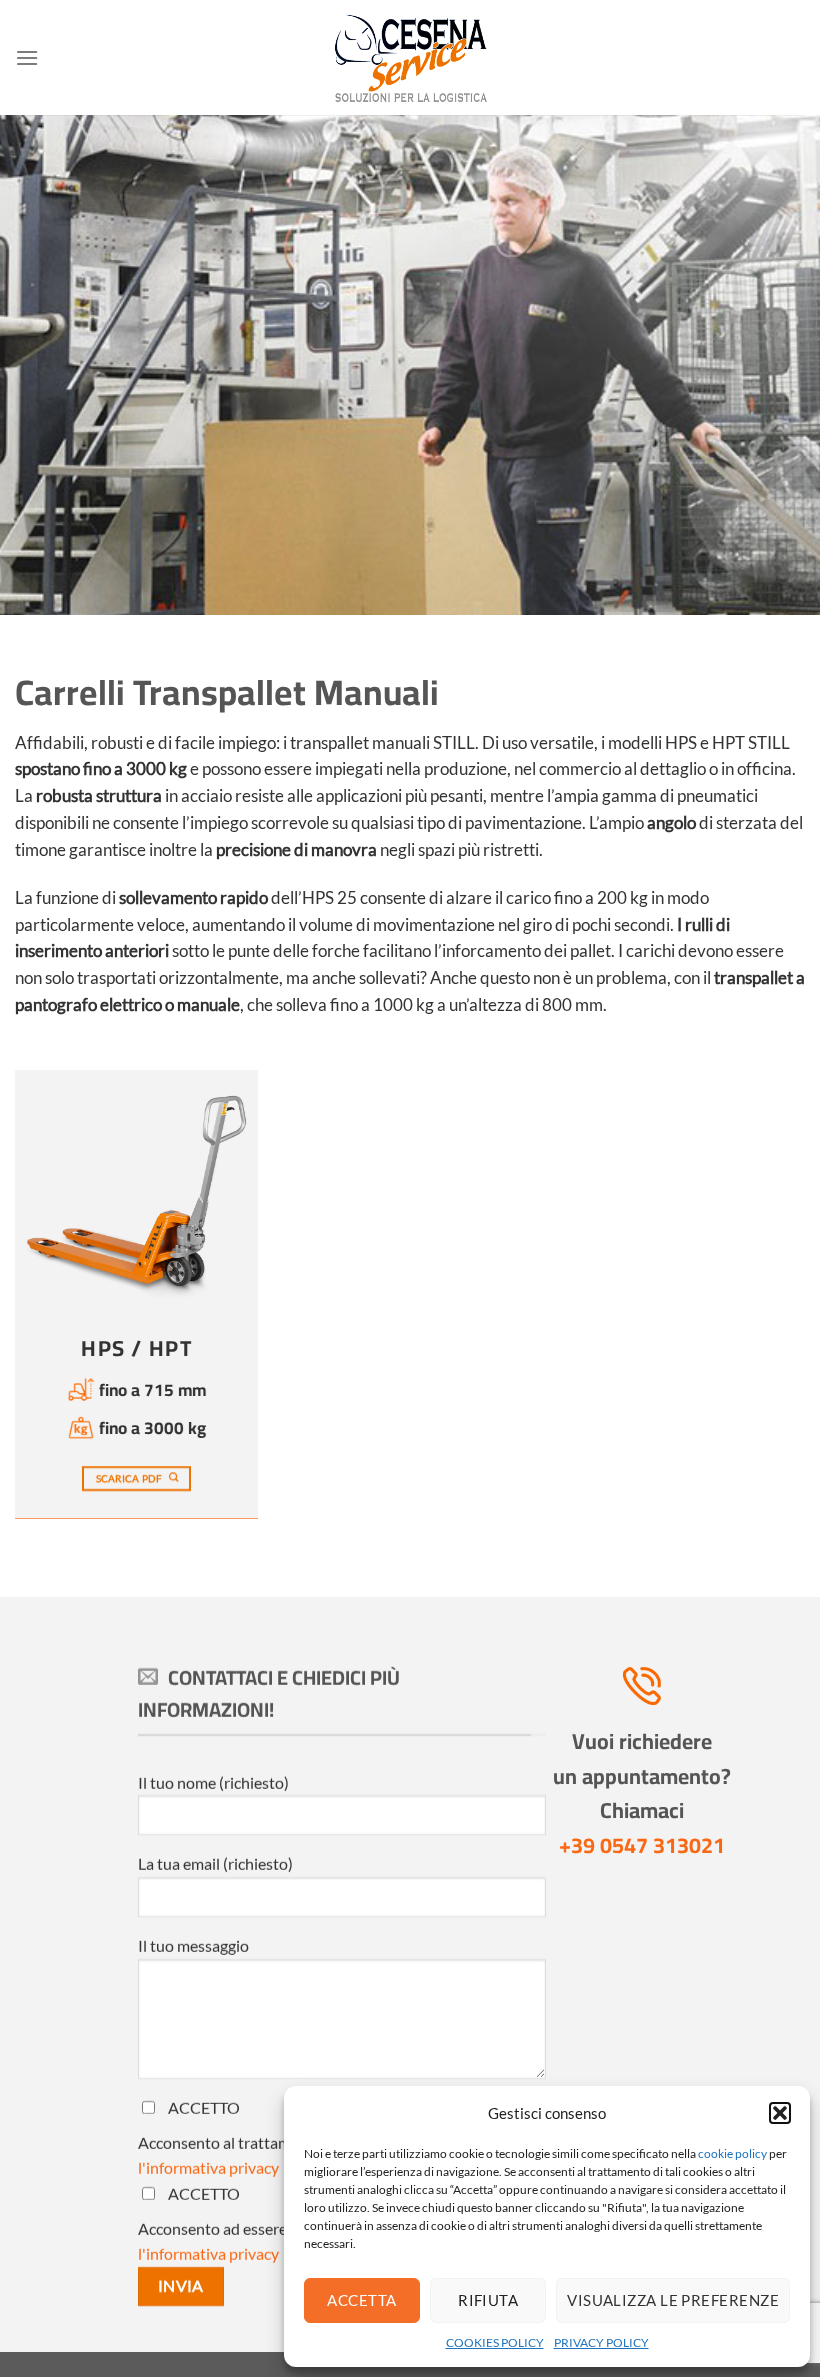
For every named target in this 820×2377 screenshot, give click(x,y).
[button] (780, 2113)
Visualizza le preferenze (673, 2300)
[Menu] (27, 57)
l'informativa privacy (208, 2167)
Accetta (361, 2300)
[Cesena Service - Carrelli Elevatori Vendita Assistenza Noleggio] (410, 58)
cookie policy (732, 2153)
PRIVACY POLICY (601, 2342)
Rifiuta (488, 2300)
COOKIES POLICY (495, 2342)
